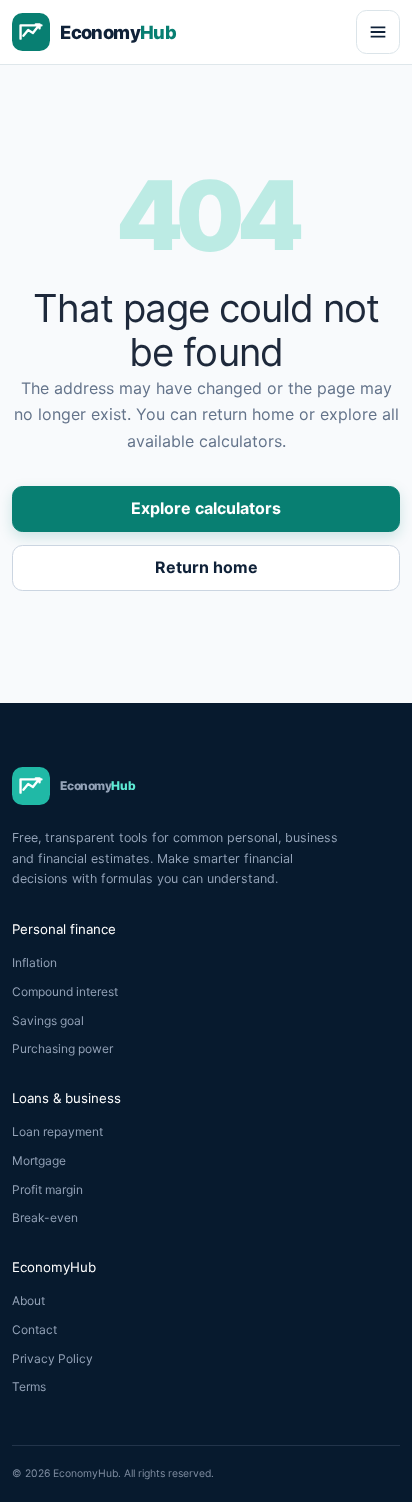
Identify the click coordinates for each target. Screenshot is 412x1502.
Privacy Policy (52, 1358)
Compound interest (65, 991)
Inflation (34, 962)
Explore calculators (206, 508)
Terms (29, 1386)
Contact (34, 1329)
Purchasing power (62, 1048)
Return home (206, 567)
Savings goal (48, 1020)
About (28, 1300)
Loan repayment (57, 1131)
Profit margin (47, 1189)
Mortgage (39, 1160)
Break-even (45, 1217)
